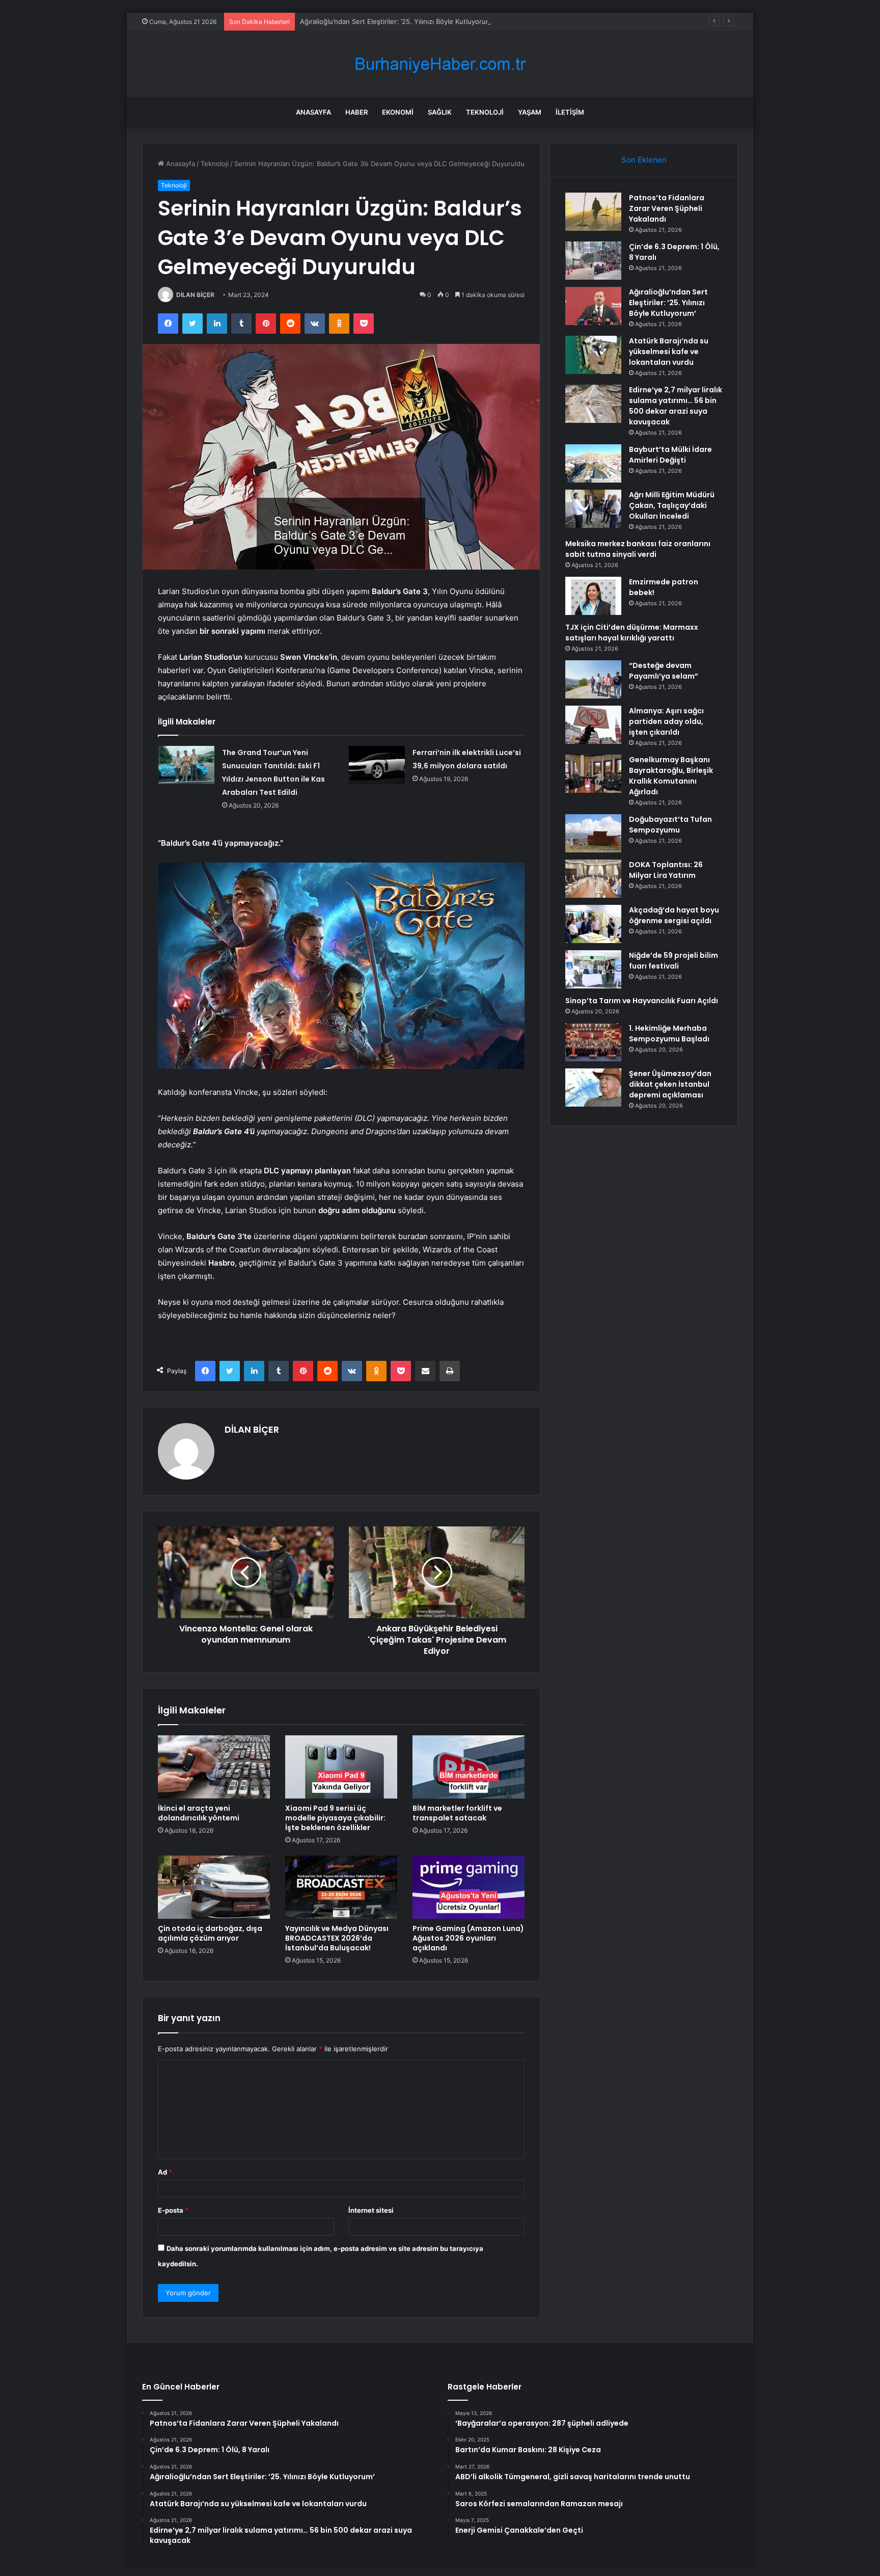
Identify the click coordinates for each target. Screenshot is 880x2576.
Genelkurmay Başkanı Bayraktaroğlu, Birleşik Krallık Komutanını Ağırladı (671, 776)
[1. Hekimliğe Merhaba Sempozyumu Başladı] (593, 1042)
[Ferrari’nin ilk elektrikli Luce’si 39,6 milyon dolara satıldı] (377, 765)
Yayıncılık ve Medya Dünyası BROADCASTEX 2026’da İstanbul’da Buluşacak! (337, 1938)
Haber (356, 112)
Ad (165, 2172)
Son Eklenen (644, 160)
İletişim (570, 112)
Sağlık (440, 112)
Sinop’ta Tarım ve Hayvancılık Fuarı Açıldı (642, 1001)
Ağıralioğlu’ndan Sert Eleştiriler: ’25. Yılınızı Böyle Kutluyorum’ (396, 21)
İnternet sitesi (371, 2210)
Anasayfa (313, 112)
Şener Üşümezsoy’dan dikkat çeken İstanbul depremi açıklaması (670, 1084)
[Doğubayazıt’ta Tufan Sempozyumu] (593, 833)
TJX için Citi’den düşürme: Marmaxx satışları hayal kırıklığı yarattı (632, 633)
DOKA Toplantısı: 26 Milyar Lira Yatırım (666, 870)
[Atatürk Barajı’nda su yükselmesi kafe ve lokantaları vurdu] (593, 355)
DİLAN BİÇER (195, 295)
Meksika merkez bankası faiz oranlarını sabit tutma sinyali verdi (638, 549)
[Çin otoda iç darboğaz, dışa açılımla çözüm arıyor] (214, 1887)
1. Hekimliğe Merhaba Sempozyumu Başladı (669, 1034)
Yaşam (530, 112)
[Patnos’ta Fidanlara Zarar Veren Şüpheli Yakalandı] (593, 212)
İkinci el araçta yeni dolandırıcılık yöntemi (199, 1813)
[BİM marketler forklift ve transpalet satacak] (469, 1767)
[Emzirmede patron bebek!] (593, 596)
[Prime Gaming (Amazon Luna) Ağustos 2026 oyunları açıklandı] (469, 1887)
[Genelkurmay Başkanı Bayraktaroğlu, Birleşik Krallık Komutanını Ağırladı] (593, 774)
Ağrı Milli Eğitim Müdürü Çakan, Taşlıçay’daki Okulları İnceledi (672, 505)
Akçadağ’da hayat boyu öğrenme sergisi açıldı (674, 915)
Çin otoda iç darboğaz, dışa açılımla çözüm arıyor (210, 1933)
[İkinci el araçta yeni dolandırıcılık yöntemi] (214, 1767)
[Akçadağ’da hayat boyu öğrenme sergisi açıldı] (593, 924)
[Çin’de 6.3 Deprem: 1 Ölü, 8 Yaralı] (593, 261)
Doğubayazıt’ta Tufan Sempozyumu (670, 825)
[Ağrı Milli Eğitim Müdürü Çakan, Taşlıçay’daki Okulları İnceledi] (593, 509)
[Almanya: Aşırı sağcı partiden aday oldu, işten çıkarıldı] (593, 725)
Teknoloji (485, 112)
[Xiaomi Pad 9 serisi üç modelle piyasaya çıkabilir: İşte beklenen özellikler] (341, 1767)
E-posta (173, 2210)
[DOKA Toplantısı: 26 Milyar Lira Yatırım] (593, 879)
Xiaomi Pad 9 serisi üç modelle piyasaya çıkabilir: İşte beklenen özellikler (335, 1818)
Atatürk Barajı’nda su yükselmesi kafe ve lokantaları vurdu (669, 352)
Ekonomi (398, 112)
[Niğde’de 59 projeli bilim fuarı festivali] (593, 969)
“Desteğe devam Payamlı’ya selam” (664, 671)
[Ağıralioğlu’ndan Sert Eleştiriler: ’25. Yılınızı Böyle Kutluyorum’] (593, 306)
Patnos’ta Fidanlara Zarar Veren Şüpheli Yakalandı (667, 208)
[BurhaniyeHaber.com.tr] (440, 64)
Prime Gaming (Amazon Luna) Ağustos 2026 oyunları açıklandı (468, 1938)
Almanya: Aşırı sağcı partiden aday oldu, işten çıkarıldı (666, 721)
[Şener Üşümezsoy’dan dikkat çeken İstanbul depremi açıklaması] (593, 1088)
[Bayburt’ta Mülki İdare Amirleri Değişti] (593, 463)
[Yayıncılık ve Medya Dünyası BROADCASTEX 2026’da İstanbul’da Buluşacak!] (341, 1887)
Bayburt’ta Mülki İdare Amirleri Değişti (670, 455)
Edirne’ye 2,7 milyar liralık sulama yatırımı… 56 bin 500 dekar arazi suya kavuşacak (676, 406)
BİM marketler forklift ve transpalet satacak (457, 1813)
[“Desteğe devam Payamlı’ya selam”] (593, 679)
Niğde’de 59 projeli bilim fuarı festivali (673, 961)
